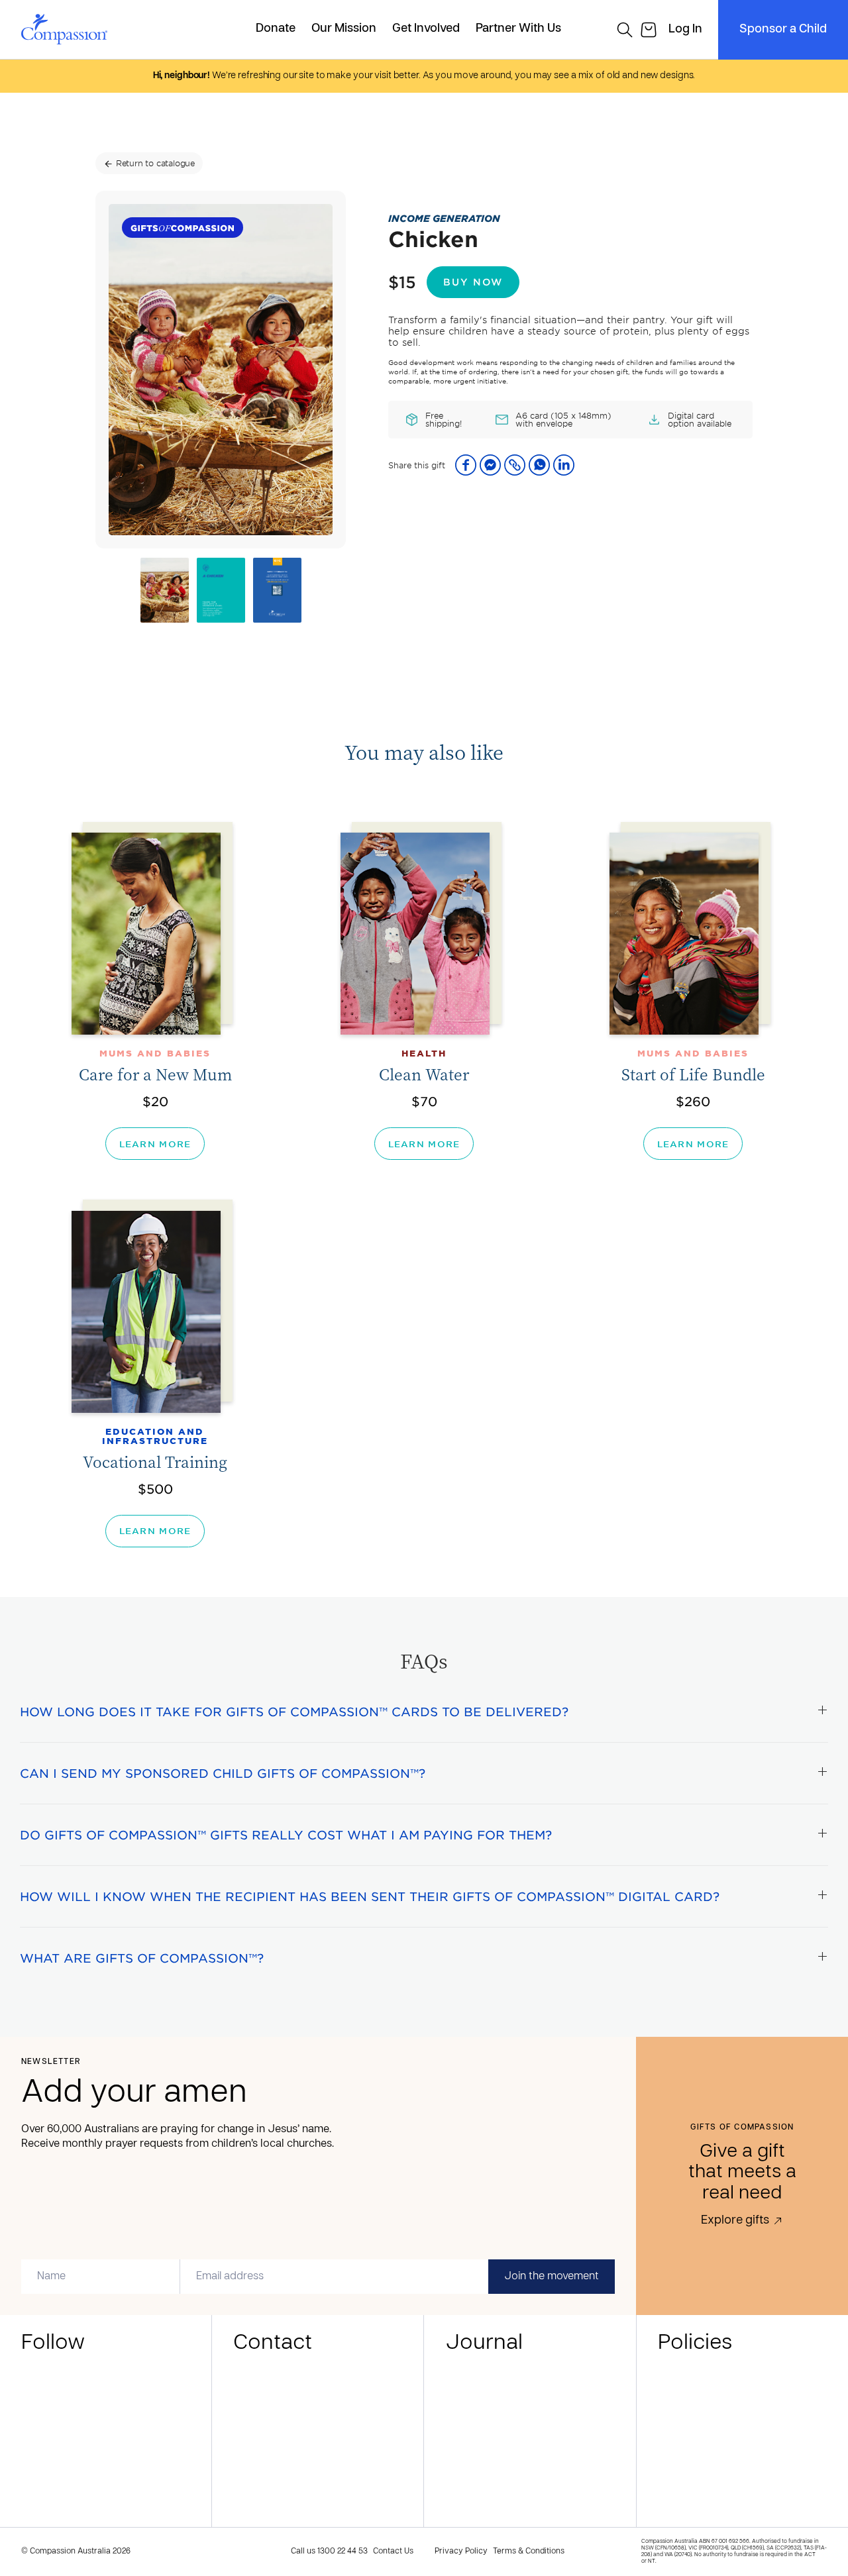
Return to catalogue (149, 163)
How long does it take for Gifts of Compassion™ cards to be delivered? (294, 1712)
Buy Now (473, 282)
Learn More (155, 1144)
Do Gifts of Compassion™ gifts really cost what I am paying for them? (286, 1835)
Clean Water (424, 1074)
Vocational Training (155, 1462)
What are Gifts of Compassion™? (142, 1958)
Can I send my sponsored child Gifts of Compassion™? (223, 1773)
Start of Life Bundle (693, 1074)
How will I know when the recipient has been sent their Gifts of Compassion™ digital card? (370, 1896)
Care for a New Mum (155, 1074)
